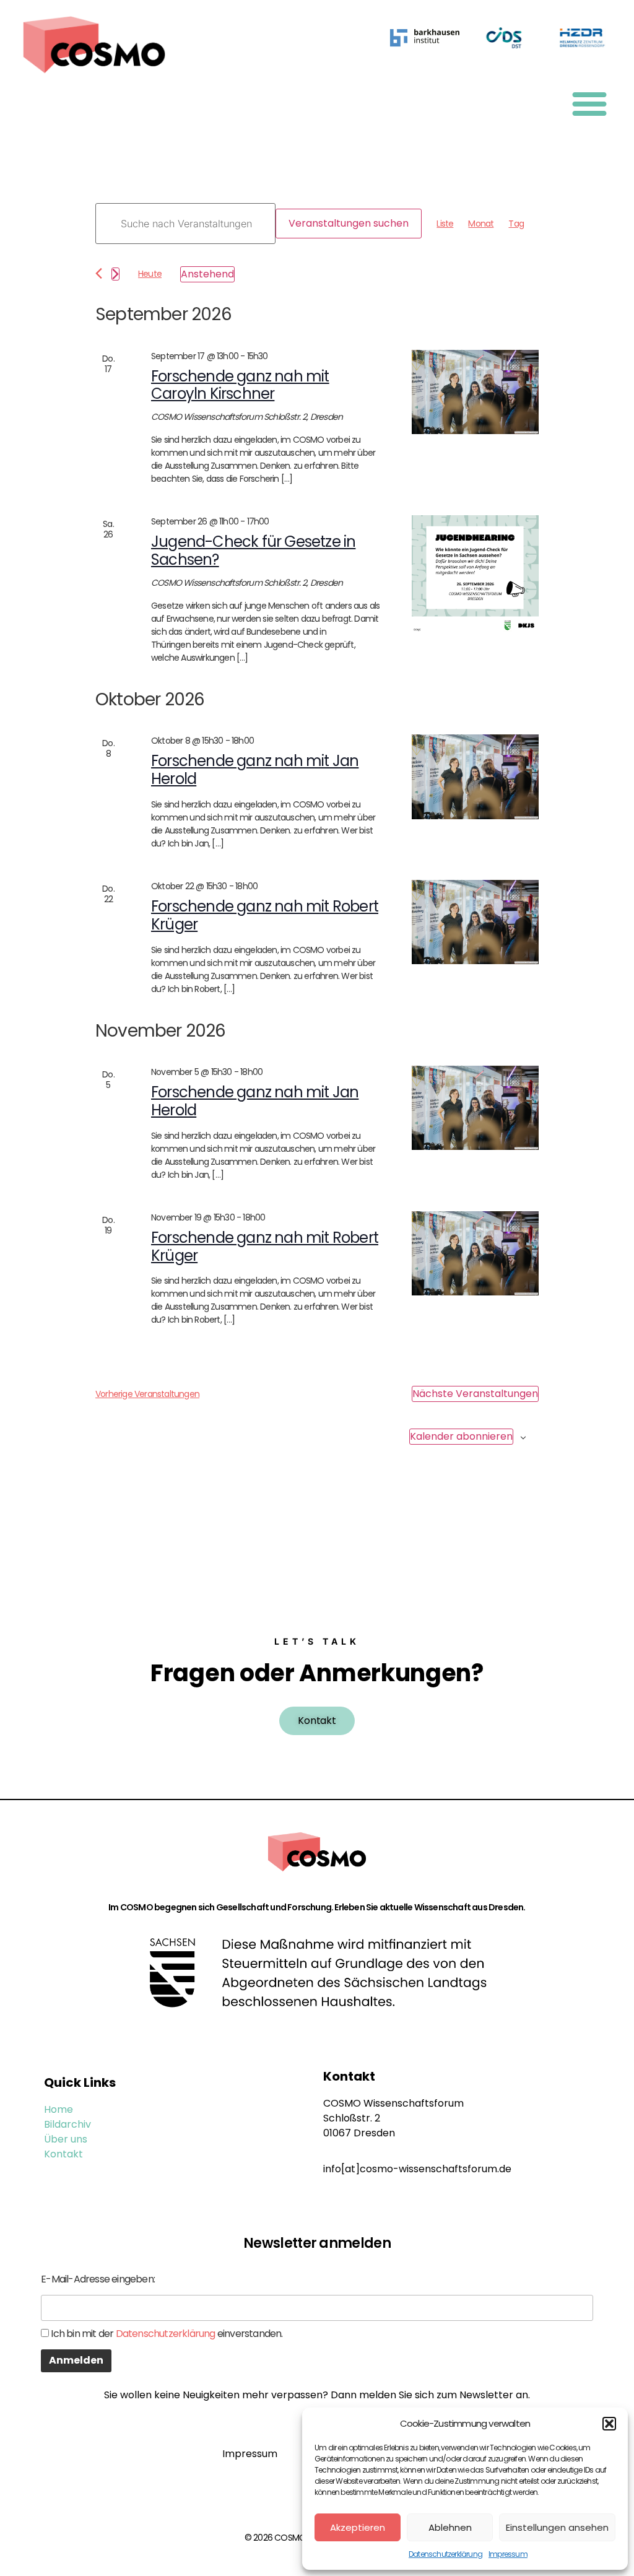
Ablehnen (450, 2527)
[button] (609, 2424)
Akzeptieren (358, 2527)
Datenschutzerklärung (445, 2554)
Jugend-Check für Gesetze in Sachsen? (253, 550)
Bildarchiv (67, 2124)
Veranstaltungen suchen (349, 223)
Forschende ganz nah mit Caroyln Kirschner (240, 385)
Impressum (508, 2554)
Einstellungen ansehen (557, 2527)
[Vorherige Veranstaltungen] (99, 273)
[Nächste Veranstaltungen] (115, 274)
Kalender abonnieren (461, 1436)
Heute (150, 274)
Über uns (66, 2139)
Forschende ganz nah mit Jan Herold (255, 770)
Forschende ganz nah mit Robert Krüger (265, 915)
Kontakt (63, 2154)
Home (59, 2109)
